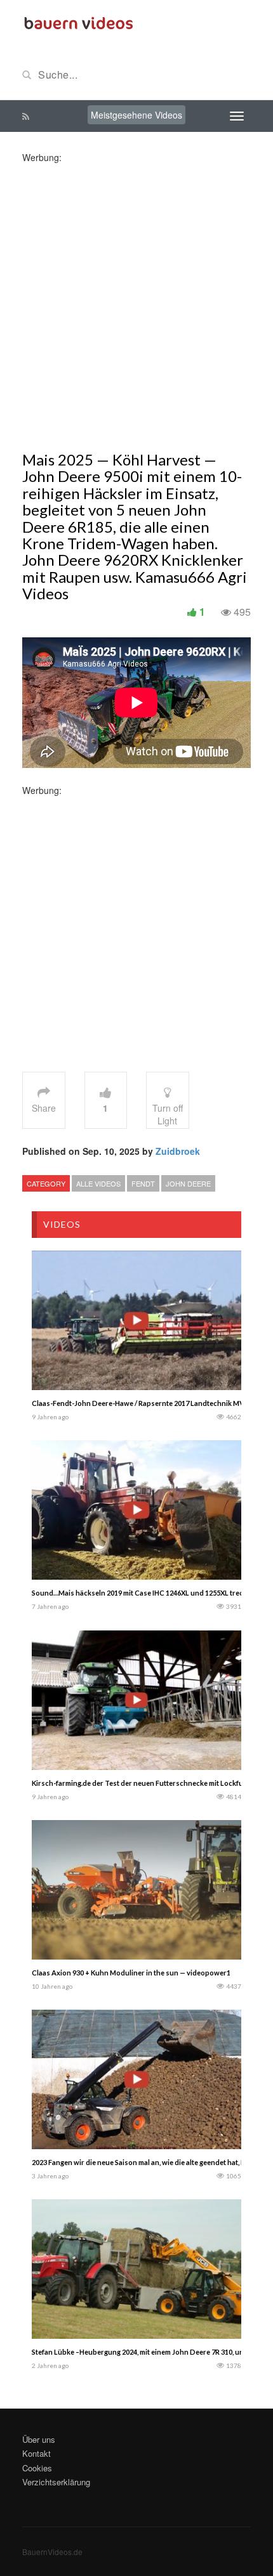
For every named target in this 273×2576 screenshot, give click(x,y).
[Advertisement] (136, 300)
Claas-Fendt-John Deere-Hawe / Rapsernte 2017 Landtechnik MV (138, 1403)
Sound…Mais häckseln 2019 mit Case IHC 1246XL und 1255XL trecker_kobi (151, 1593)
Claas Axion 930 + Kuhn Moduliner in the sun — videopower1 (131, 1973)
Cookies (37, 2468)
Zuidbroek (178, 1151)
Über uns (39, 2439)
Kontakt (37, 2453)
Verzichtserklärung (56, 2482)
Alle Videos (98, 1183)
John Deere (188, 1183)
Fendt (143, 1183)
